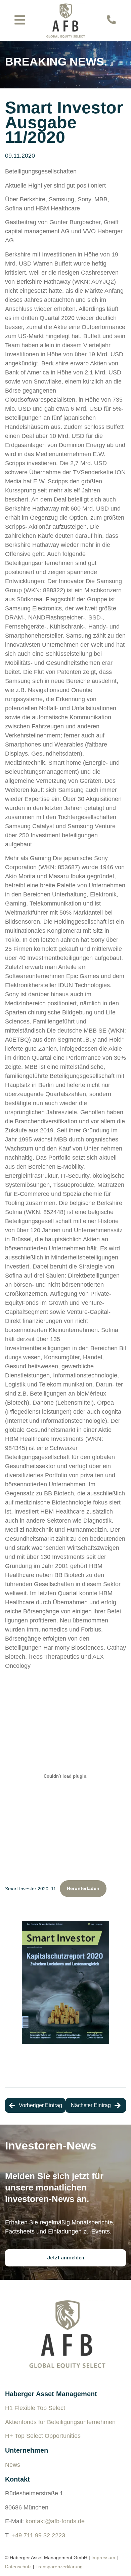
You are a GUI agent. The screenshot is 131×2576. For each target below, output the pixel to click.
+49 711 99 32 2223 (38, 2535)
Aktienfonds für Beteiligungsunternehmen (60, 2422)
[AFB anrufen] (111, 20)
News (13, 2465)
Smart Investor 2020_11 (31, 1888)
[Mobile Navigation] (20, 20)
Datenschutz (18, 2567)
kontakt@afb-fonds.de (55, 2521)
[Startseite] (66, 21)
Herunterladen (83, 1888)
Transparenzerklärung (59, 2567)
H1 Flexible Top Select (35, 2408)
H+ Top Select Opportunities (43, 2436)
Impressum (103, 2558)
